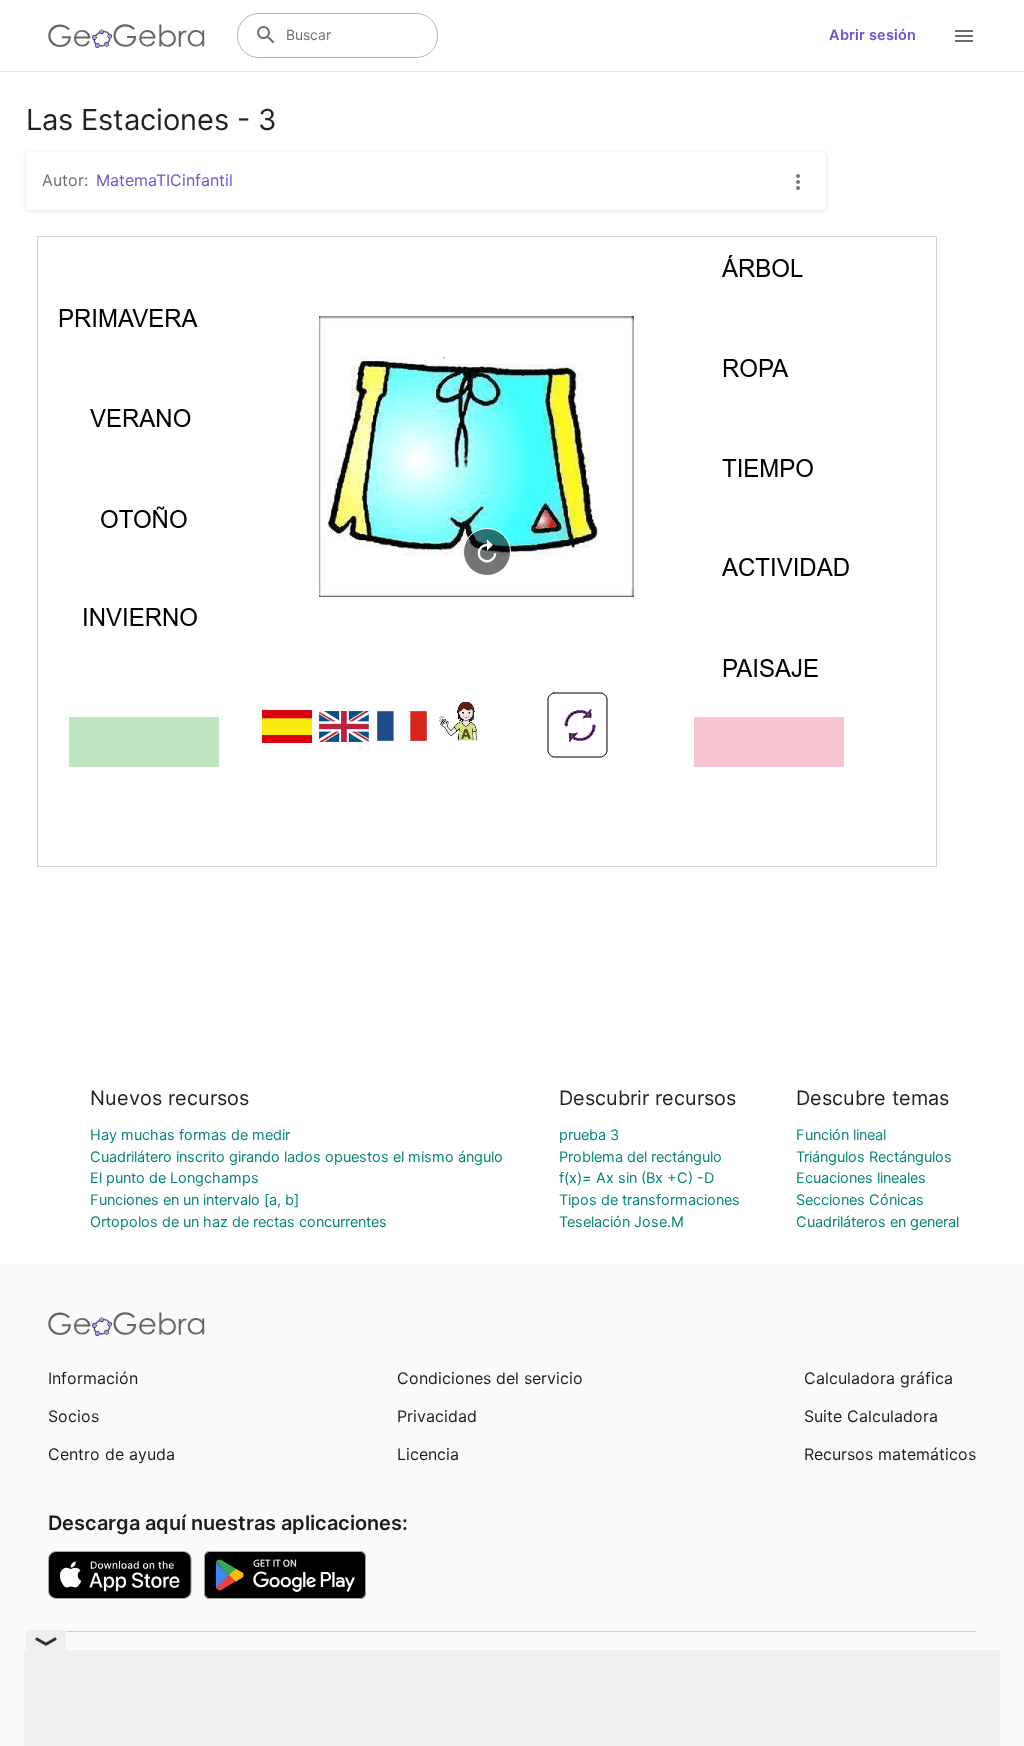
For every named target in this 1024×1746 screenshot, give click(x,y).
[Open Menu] (964, 36)
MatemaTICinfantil (164, 180)
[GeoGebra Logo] (126, 36)
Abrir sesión (872, 35)
